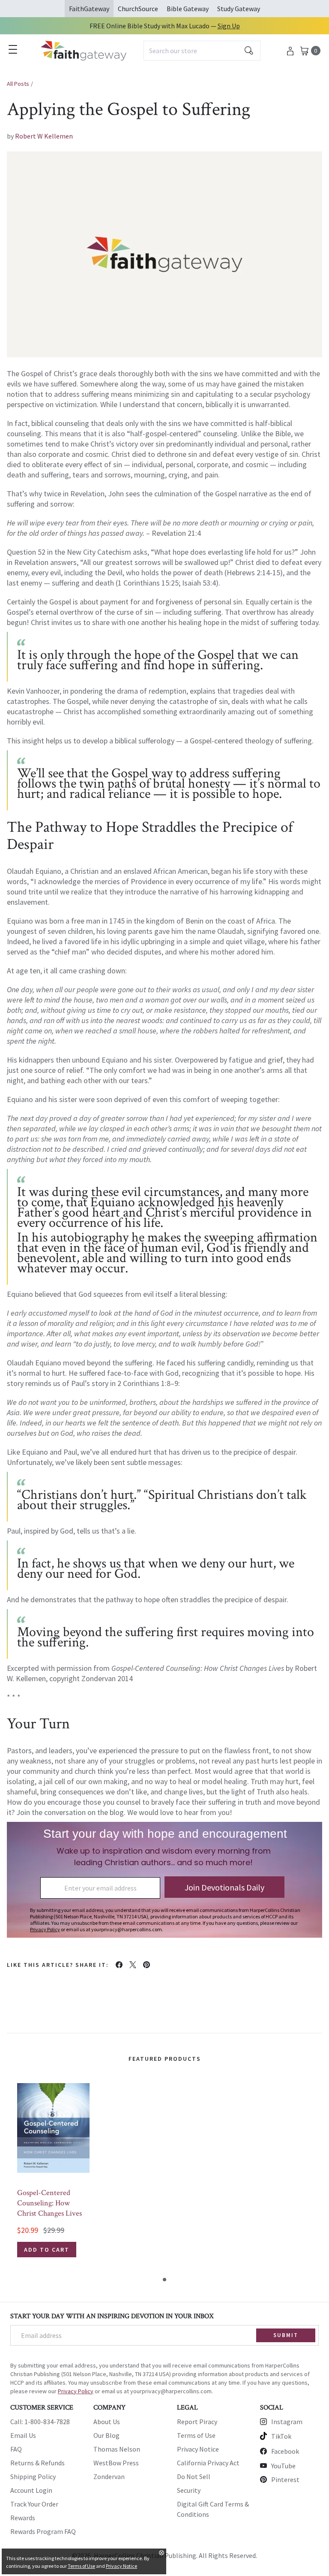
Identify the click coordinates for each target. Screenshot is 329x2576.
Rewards (23, 2518)
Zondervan (109, 2476)
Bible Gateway (188, 9)
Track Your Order (34, 2504)
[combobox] (202, 51)
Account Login (31, 2490)
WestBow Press (116, 2463)
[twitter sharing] (133, 1965)
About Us (107, 2422)
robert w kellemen (44, 136)
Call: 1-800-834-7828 (40, 2422)
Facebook (285, 2451)
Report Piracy (197, 2422)
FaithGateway (89, 9)
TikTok (281, 2436)
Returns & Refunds (37, 2463)
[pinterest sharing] (147, 1965)
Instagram (287, 2422)
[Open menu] (13, 49)
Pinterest (285, 2479)
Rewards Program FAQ (43, 2531)
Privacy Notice (198, 2449)
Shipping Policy (33, 2476)
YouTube (283, 2466)
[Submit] (249, 51)
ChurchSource (138, 9)
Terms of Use (196, 2435)
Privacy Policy (76, 2391)
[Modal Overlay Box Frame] (164, 1880)
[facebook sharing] (119, 1965)
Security (189, 2490)
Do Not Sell (194, 2476)
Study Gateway (239, 9)
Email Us (23, 2435)
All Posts (18, 84)
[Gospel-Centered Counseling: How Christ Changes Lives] (53, 2128)
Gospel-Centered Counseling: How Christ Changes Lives (49, 2203)
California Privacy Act (208, 2463)
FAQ (16, 2449)
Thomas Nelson (117, 2449)
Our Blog (106, 2435)
